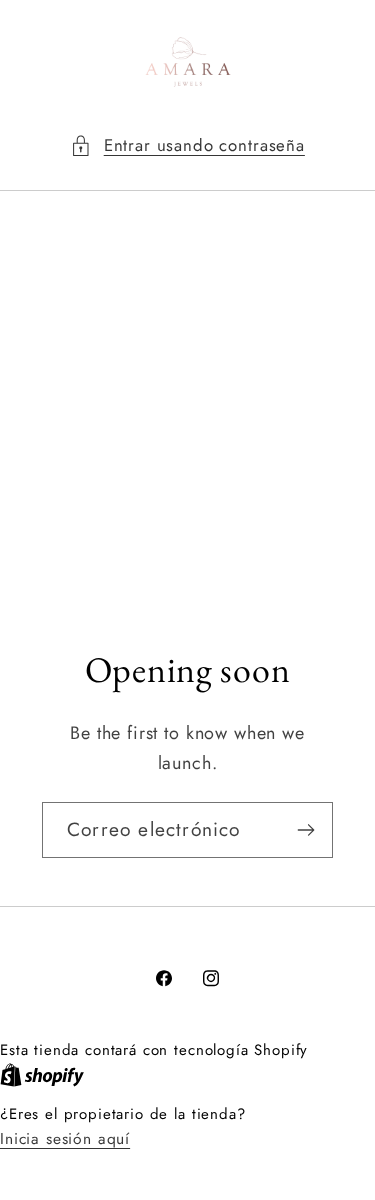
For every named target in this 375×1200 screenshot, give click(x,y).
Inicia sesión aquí (65, 1139)
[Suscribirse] (305, 830)
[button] (187, 146)
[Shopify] (42, 1074)
